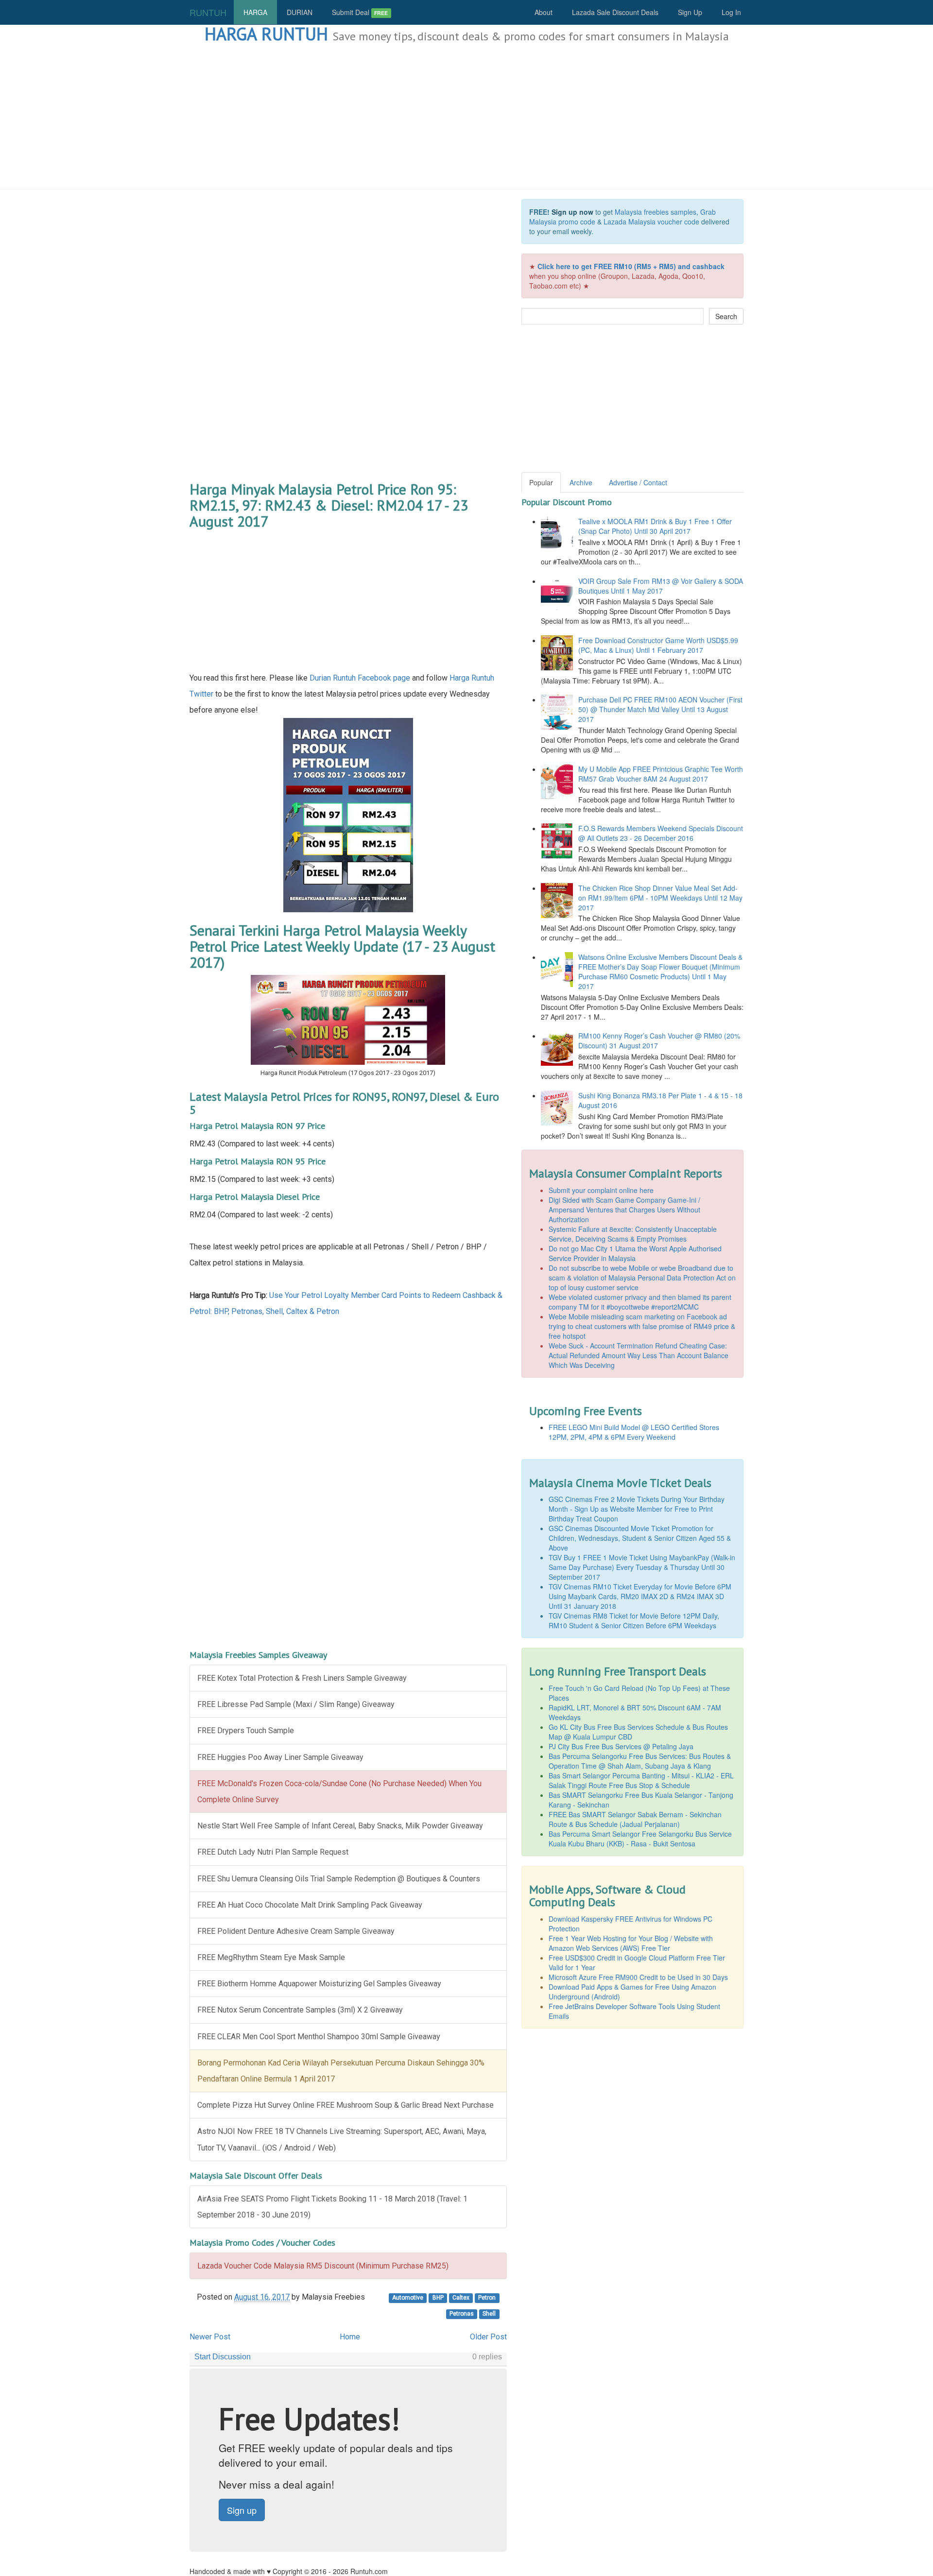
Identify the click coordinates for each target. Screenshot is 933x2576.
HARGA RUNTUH (266, 34)
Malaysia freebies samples (656, 212)
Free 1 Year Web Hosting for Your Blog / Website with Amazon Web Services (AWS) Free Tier (631, 1943)
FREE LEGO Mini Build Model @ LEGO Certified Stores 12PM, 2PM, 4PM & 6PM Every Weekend (634, 1432)
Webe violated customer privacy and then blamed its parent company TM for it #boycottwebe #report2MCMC (640, 1302)
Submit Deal (360, 12)
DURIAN (300, 12)
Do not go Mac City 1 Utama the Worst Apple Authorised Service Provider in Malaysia (635, 1253)
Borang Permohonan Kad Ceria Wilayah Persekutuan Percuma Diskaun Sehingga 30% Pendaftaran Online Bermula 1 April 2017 (341, 2071)
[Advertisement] (466, 117)
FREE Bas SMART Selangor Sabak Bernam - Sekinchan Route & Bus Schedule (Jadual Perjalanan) (635, 1819)
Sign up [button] (242, 2510)
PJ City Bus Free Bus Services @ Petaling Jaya (621, 1746)
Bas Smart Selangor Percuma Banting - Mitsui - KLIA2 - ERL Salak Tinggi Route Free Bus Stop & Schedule (641, 1780)
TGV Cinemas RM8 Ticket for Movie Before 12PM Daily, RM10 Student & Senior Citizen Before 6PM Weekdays (634, 1621)
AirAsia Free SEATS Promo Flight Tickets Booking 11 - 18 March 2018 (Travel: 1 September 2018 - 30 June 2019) (332, 2207)
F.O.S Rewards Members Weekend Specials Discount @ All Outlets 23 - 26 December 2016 (661, 833)
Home (350, 2337)
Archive (581, 482)
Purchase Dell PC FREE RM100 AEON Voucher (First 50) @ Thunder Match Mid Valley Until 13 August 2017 (660, 709)
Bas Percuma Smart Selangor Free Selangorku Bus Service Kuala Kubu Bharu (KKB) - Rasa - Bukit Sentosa (640, 1839)
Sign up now (572, 212)
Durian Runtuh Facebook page (360, 678)
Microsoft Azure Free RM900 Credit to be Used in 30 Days (638, 1977)
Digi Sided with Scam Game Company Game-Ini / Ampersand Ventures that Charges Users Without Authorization (624, 1210)
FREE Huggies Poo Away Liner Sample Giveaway (280, 1757)
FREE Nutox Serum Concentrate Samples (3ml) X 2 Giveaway (300, 2010)
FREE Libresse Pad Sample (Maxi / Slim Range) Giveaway (296, 1704)
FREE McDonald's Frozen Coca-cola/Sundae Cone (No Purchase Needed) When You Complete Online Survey (339, 1791)
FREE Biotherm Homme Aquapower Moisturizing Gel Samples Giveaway (319, 1984)
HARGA (255, 12)
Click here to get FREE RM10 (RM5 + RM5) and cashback (631, 266)
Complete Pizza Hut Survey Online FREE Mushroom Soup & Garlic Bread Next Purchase (346, 2105)
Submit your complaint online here (601, 1190)
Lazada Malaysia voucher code (651, 222)
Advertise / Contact (638, 482)
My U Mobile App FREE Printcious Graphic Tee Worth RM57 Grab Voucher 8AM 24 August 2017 (661, 774)
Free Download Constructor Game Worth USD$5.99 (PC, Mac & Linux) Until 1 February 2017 (658, 645)
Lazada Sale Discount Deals (615, 12)
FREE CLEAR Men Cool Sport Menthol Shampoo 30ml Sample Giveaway (319, 2037)
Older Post (488, 2337)
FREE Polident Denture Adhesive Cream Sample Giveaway (296, 1931)
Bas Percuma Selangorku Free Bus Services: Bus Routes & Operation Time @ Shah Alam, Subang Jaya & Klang (640, 1761)
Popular (541, 482)
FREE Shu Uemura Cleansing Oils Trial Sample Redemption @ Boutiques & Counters (339, 1879)
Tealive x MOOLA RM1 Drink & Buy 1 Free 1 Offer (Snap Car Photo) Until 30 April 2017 (655, 526)
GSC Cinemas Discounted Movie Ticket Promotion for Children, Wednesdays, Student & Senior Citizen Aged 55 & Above (640, 1538)
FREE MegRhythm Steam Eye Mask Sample (271, 1957)
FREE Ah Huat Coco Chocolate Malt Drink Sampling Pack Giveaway (310, 1905)
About (544, 12)
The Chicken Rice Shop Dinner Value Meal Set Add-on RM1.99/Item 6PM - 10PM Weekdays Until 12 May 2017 (660, 898)
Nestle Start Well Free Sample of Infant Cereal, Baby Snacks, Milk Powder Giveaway (340, 1826)
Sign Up (690, 12)
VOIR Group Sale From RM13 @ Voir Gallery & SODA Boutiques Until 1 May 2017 (661, 586)
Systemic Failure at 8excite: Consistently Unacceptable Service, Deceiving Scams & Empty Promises (633, 1234)
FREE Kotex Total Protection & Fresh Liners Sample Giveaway (302, 1678)
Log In (731, 12)
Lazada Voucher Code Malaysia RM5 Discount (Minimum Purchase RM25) (323, 2266)
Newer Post (210, 2337)
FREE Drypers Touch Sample (246, 1731)
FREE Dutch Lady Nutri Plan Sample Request (273, 1852)
